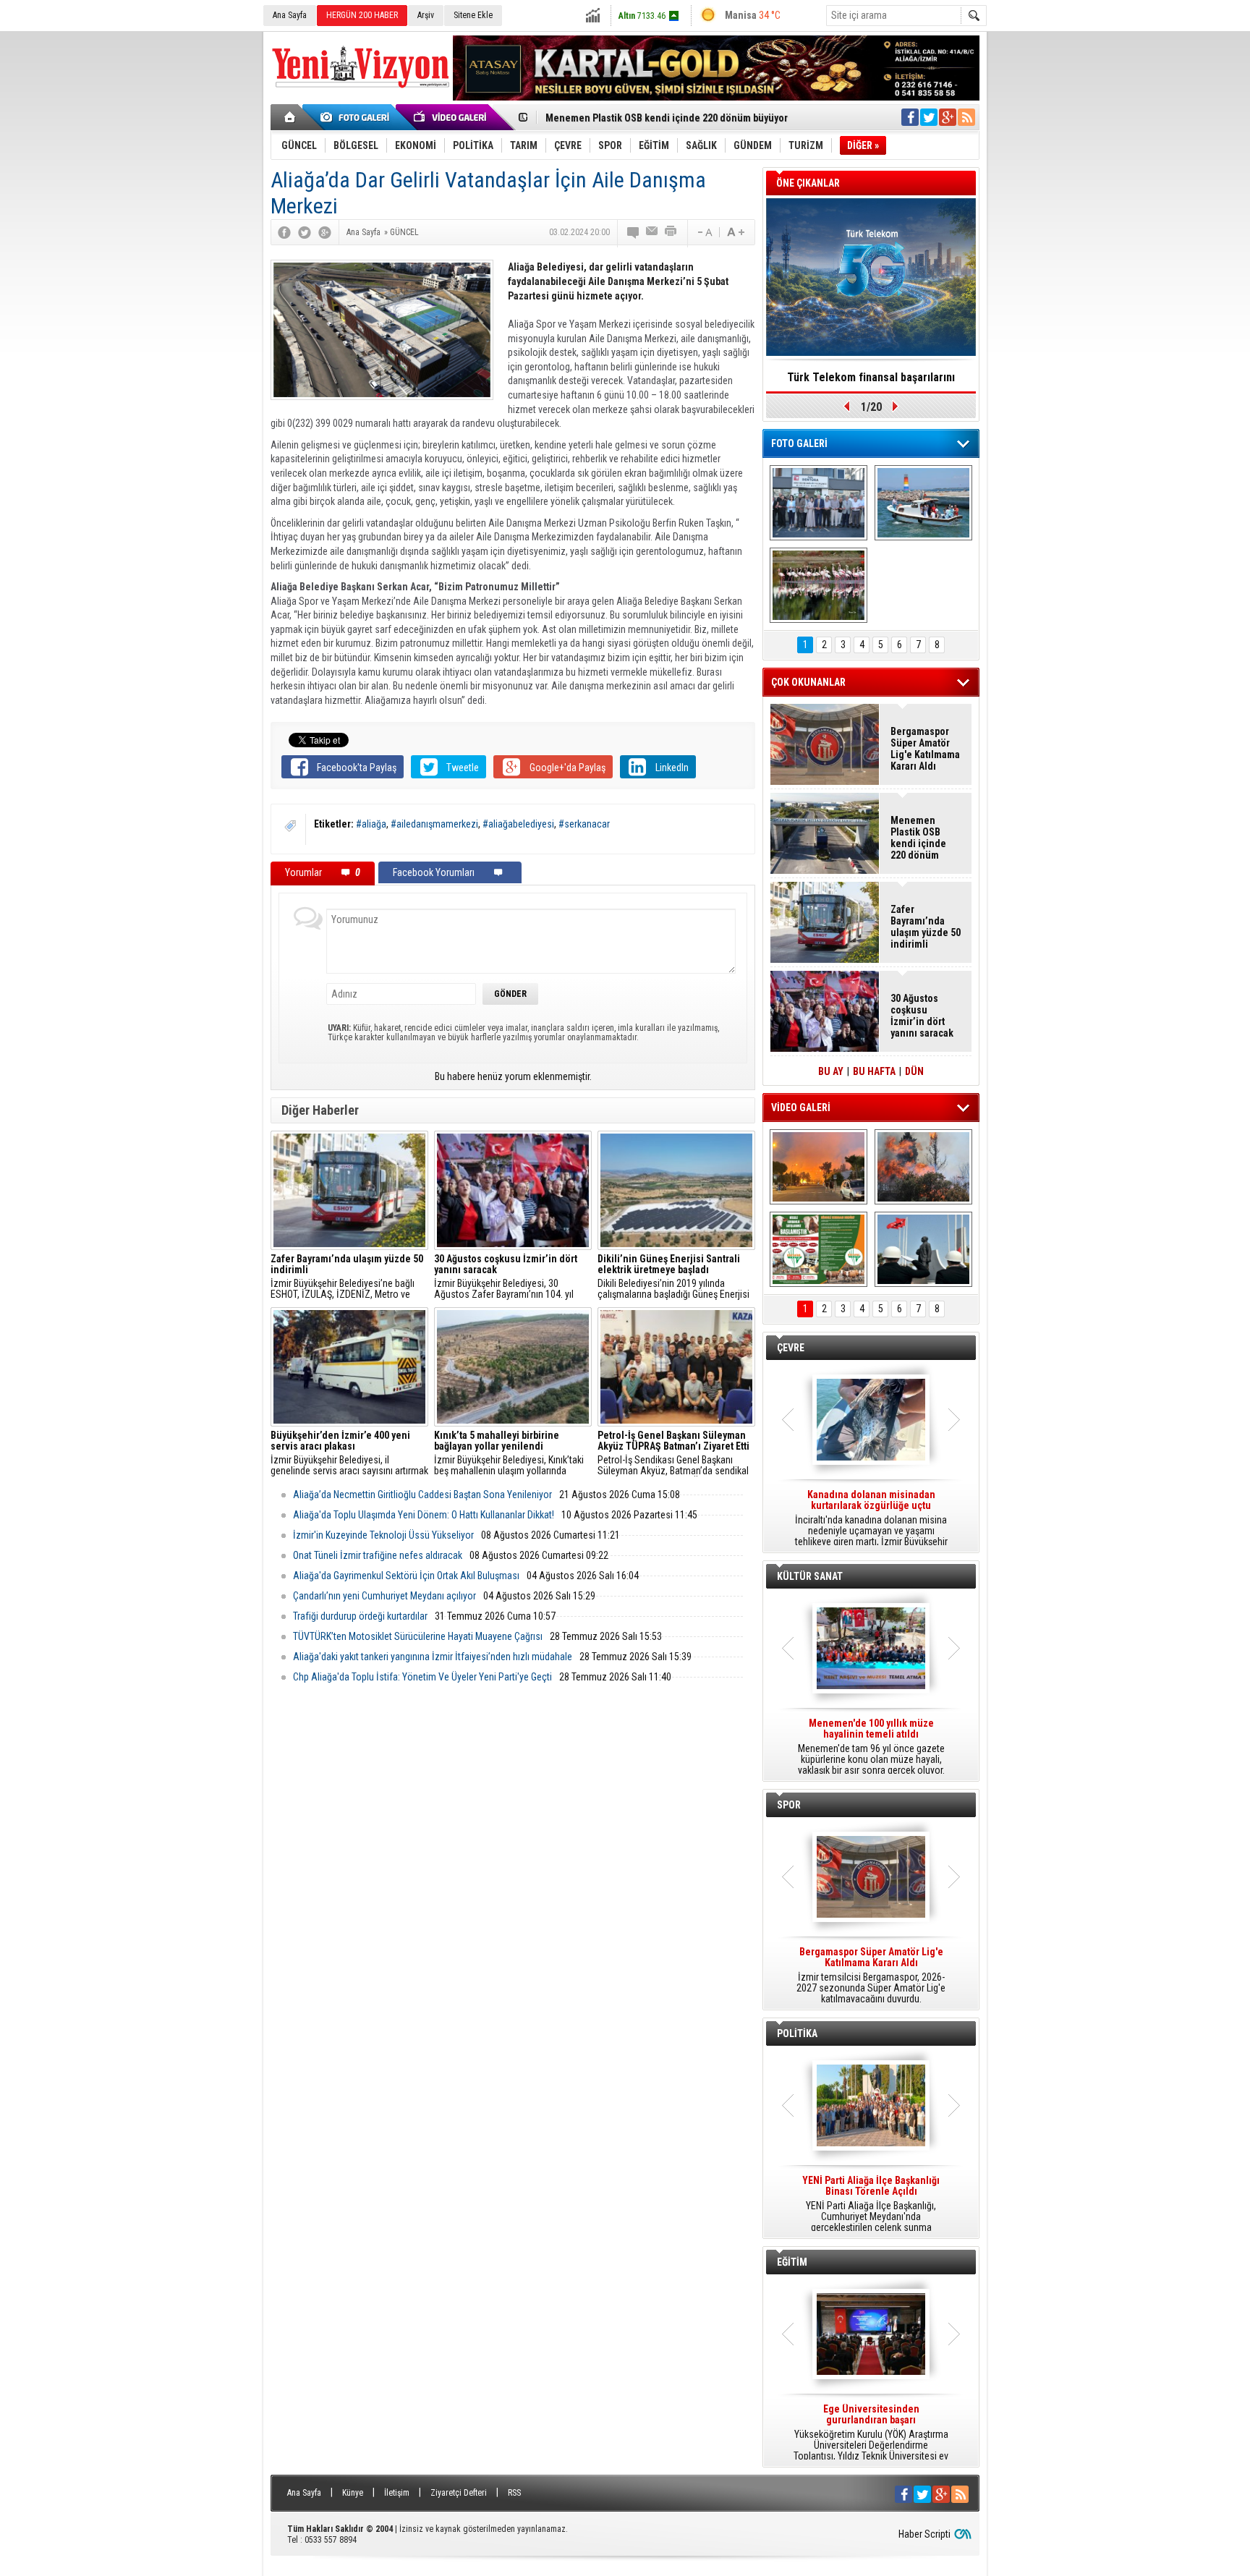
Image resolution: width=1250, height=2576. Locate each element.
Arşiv (426, 15)
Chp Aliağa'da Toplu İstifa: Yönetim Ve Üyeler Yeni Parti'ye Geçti (422, 1677)
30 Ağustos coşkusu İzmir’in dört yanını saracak (922, 1016)
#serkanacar (584, 824)
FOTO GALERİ (799, 443)
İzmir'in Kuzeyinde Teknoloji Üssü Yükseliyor (383, 1535)
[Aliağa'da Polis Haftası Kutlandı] (923, 1249)
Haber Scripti (924, 2534)
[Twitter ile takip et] (929, 117)
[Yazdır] (671, 232)
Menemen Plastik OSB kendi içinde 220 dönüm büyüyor (667, 116)
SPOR (789, 1805)
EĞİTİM (792, 2262)
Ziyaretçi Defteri (459, 2493)
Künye (353, 2493)
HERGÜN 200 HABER (362, 15)
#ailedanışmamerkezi (434, 824)
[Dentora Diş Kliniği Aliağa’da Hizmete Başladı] (819, 503)
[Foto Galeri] (357, 117)
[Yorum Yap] (634, 232)
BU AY (831, 1071)
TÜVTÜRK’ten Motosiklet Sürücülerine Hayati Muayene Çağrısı (418, 1636)
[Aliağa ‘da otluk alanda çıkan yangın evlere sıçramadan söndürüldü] (819, 1167)
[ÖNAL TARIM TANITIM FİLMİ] (819, 1249)
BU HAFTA (874, 1071)
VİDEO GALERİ (801, 1108)
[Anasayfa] (290, 117)
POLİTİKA (797, 2033)
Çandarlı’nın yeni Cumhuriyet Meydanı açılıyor (384, 1596)
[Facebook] (284, 232)
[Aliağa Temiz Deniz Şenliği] (923, 503)
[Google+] (325, 232)
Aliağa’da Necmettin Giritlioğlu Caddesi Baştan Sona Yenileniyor (422, 1495)
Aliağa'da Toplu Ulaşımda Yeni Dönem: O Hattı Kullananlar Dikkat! (424, 1515)
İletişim (397, 2493)
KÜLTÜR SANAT (810, 1576)
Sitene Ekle (473, 15)
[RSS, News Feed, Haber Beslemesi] (966, 117)
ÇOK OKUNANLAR (808, 682)
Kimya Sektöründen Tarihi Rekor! (871, 377)
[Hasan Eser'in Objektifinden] (819, 585)
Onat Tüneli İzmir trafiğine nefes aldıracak (378, 1555)
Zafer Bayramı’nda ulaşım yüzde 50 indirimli (926, 927)
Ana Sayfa (290, 15)
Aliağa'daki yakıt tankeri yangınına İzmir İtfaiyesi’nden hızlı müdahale (433, 1657)
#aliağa (371, 824)
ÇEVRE (791, 1348)
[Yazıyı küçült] (704, 232)
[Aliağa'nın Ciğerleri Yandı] (923, 1167)
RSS (514, 2493)
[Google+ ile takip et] (948, 117)
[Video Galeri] (451, 117)
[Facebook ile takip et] (910, 117)
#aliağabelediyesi (518, 824)
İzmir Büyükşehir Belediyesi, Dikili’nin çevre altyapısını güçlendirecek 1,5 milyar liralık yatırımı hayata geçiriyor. (871, 1518)
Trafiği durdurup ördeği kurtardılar (360, 1616)
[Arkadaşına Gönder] (652, 232)
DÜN (914, 1071)
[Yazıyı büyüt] (736, 232)
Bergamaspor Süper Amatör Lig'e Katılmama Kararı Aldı (925, 749)
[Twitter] (305, 232)
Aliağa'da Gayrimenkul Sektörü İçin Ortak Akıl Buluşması (406, 1576)
